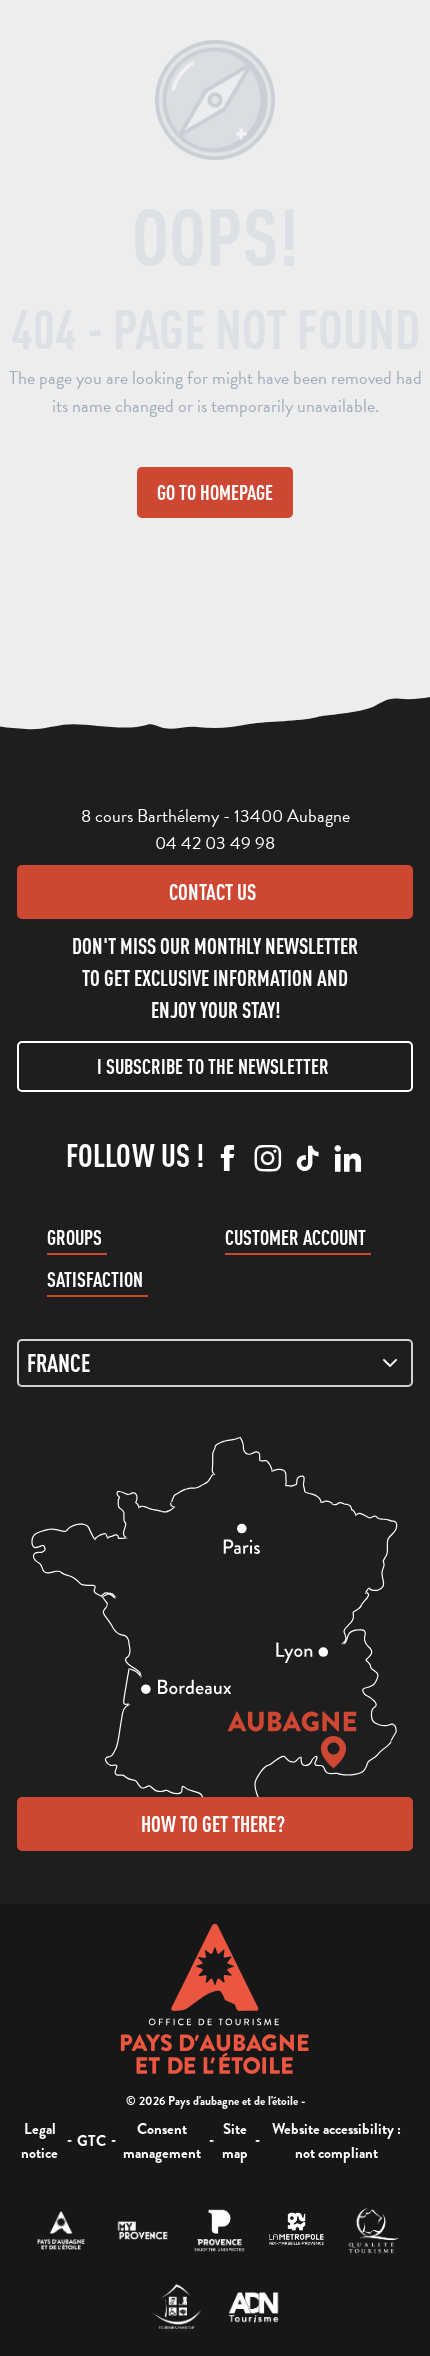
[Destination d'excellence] (373, 2230)
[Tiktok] (308, 1160)
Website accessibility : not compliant (336, 2141)
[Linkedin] (348, 1160)
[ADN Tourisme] (253, 2307)
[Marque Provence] (219, 2230)
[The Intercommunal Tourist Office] (61, 2230)
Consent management (162, 2141)
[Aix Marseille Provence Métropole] (296, 2230)
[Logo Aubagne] (215, 1999)
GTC (91, 2141)
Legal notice (39, 2141)
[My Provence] (142, 2230)
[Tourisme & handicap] (176, 2307)
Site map (235, 2141)
